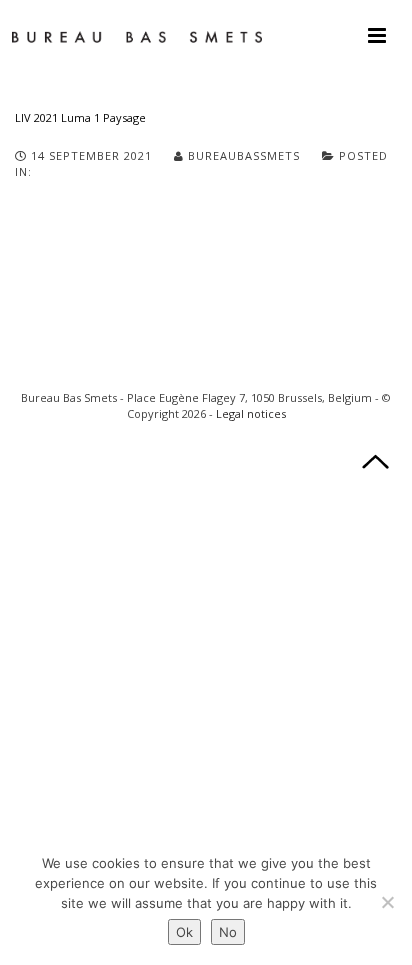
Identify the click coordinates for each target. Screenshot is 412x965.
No (228, 932)
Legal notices (251, 413)
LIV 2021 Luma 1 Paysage (80, 117)
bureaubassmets (244, 155)
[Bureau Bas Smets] (137, 35)
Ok (184, 932)
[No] (387, 902)
